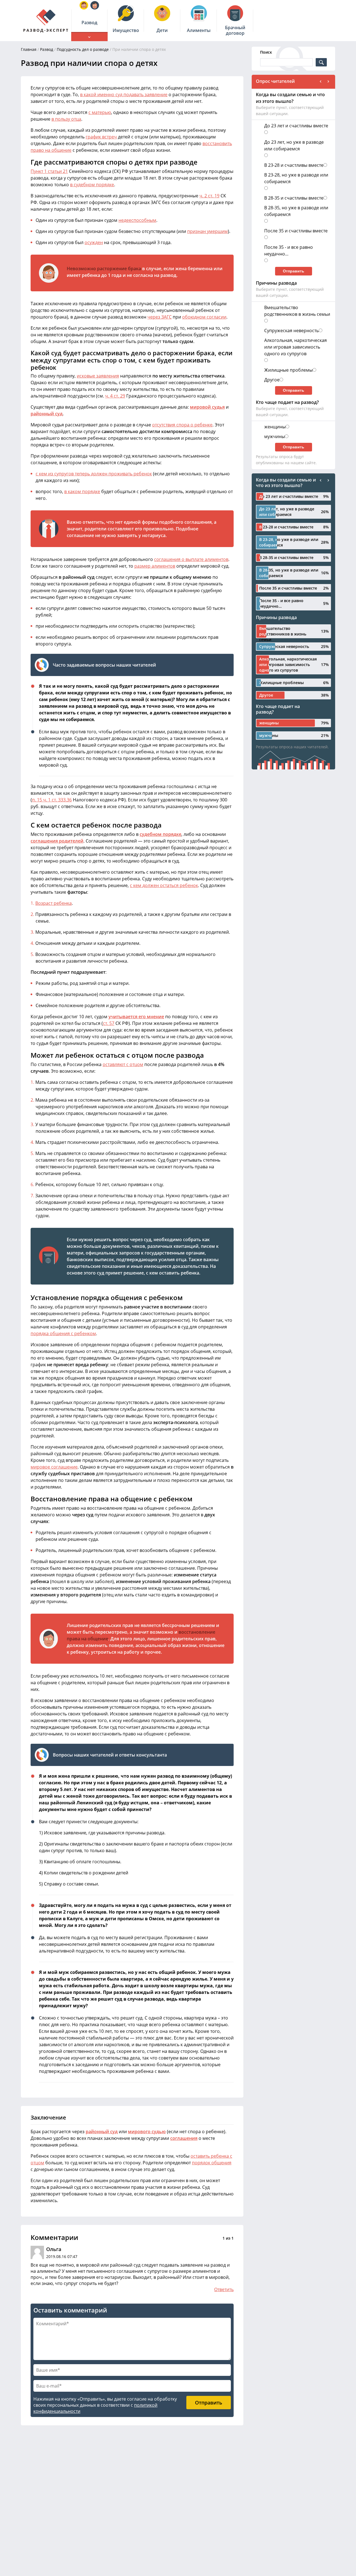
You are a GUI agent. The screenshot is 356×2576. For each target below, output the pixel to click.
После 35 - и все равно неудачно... (289, 250)
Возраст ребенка (54, 903)
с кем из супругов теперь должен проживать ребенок (94, 474)
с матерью (100, 112)
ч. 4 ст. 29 (115, 396)
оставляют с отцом (123, 1064)
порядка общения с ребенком (63, 1333)
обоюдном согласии (204, 317)
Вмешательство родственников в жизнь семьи (297, 311)
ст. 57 (109, 1023)
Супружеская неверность (291, 331)
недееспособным (137, 220)
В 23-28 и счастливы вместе (294, 165)
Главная (29, 49)
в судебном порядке (92, 185)
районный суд (47, 414)
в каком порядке (82, 491)
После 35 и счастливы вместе (296, 231)
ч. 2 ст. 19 (209, 196)
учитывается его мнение (136, 1017)
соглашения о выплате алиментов (191, 559)
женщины (275, 427)
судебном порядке (160, 834)
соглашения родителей (57, 841)
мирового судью (147, 2132)
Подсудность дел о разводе (83, 49)
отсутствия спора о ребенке (182, 425)
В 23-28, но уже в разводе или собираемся (296, 178)
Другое (272, 380)
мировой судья (207, 407)
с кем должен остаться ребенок (164, 885)
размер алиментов (155, 566)
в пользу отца (66, 119)
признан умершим (207, 231)
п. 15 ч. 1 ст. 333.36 (52, 800)
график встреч (101, 137)
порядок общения (212, 2163)
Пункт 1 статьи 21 (49, 171)
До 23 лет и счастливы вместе (296, 126)
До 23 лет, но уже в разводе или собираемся (294, 145)
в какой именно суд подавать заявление (124, 95)
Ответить (224, 2289)
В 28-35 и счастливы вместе (294, 198)
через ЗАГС (160, 317)
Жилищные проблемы (288, 370)
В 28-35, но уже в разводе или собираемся (296, 211)
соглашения (184, 2138)
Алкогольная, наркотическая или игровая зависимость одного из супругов (296, 347)
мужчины (275, 436)
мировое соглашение (54, 1467)
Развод (47, 49)
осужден (94, 242)
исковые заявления (98, 376)
